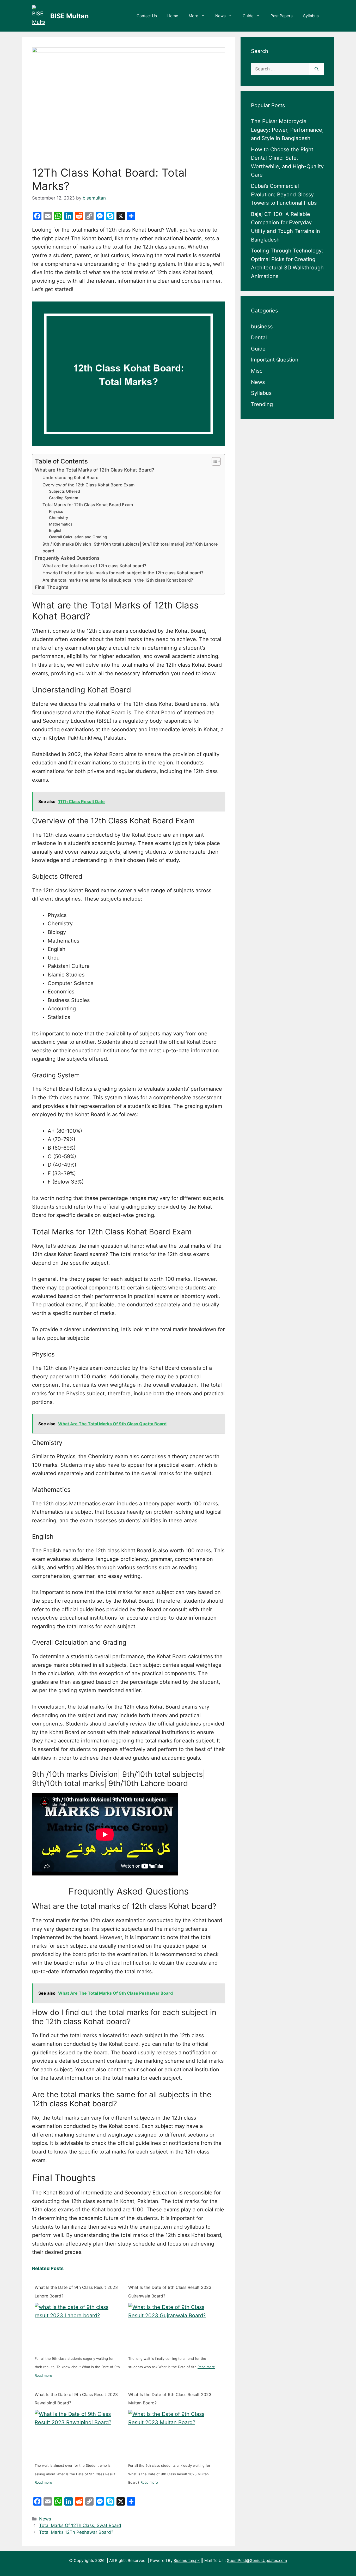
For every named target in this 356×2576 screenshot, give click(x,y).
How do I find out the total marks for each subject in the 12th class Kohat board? (123, 573)
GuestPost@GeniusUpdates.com (257, 2560)
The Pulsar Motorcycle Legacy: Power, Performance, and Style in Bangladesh (287, 130)
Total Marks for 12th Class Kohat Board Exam (88, 505)
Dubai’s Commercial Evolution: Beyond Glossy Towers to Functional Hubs (284, 194)
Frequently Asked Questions (67, 558)
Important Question (275, 360)
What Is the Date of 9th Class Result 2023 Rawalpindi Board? (76, 2399)
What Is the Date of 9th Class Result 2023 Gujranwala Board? (170, 2292)
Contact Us (147, 16)
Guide (248, 16)
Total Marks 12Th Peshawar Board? (76, 2532)
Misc (257, 371)
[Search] (317, 69)
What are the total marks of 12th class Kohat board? (94, 566)
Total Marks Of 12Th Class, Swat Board (80, 2525)
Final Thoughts (52, 587)
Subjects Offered (65, 491)
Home (173, 16)
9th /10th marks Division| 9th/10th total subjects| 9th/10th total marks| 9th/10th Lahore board (130, 547)
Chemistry (59, 518)
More (194, 16)
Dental (259, 337)
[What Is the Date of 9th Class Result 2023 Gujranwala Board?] (172, 2327)
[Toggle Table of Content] (214, 461)
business (262, 326)
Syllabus (311, 16)
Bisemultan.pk (187, 2560)
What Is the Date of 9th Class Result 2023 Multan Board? (170, 2399)
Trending (262, 404)
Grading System (64, 498)
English (56, 530)
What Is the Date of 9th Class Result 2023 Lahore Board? (76, 2292)
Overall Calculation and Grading (78, 537)
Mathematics (61, 524)
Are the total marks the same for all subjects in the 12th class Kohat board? (118, 580)
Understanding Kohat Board (70, 478)
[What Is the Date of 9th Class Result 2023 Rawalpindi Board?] (78, 2434)
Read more (43, 2375)
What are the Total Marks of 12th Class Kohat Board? (94, 470)
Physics (56, 511)
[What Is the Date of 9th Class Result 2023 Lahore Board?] (78, 2327)
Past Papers (282, 16)
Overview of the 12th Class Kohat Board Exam (88, 485)
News (220, 16)
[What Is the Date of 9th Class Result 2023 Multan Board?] (172, 2434)
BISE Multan (70, 16)
